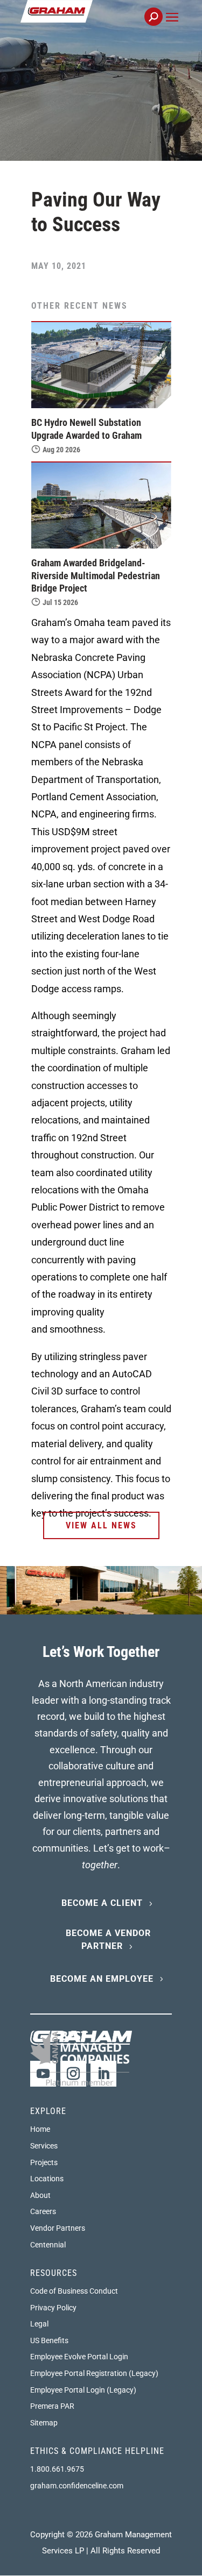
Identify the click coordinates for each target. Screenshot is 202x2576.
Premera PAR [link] (52, 2406)
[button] (172, 29)
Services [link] (44, 2146)
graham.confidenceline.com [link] (77, 2486)
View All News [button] (101, 1525)
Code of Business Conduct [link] (74, 2291)
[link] (93, 23)
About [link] (40, 2195)
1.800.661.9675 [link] (57, 2469)
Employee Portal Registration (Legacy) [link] (94, 2373)
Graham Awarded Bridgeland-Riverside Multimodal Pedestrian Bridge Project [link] (96, 575)
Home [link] (40, 2129)
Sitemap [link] (44, 2423)
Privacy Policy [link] (53, 2308)
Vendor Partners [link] (58, 2228)
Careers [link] (43, 2211)
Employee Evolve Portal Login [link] (79, 2357)
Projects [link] (44, 2162)
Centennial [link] (48, 2245)
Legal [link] (39, 2324)
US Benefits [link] (49, 2340)
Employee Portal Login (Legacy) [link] (83, 2390)
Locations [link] (47, 2179)
